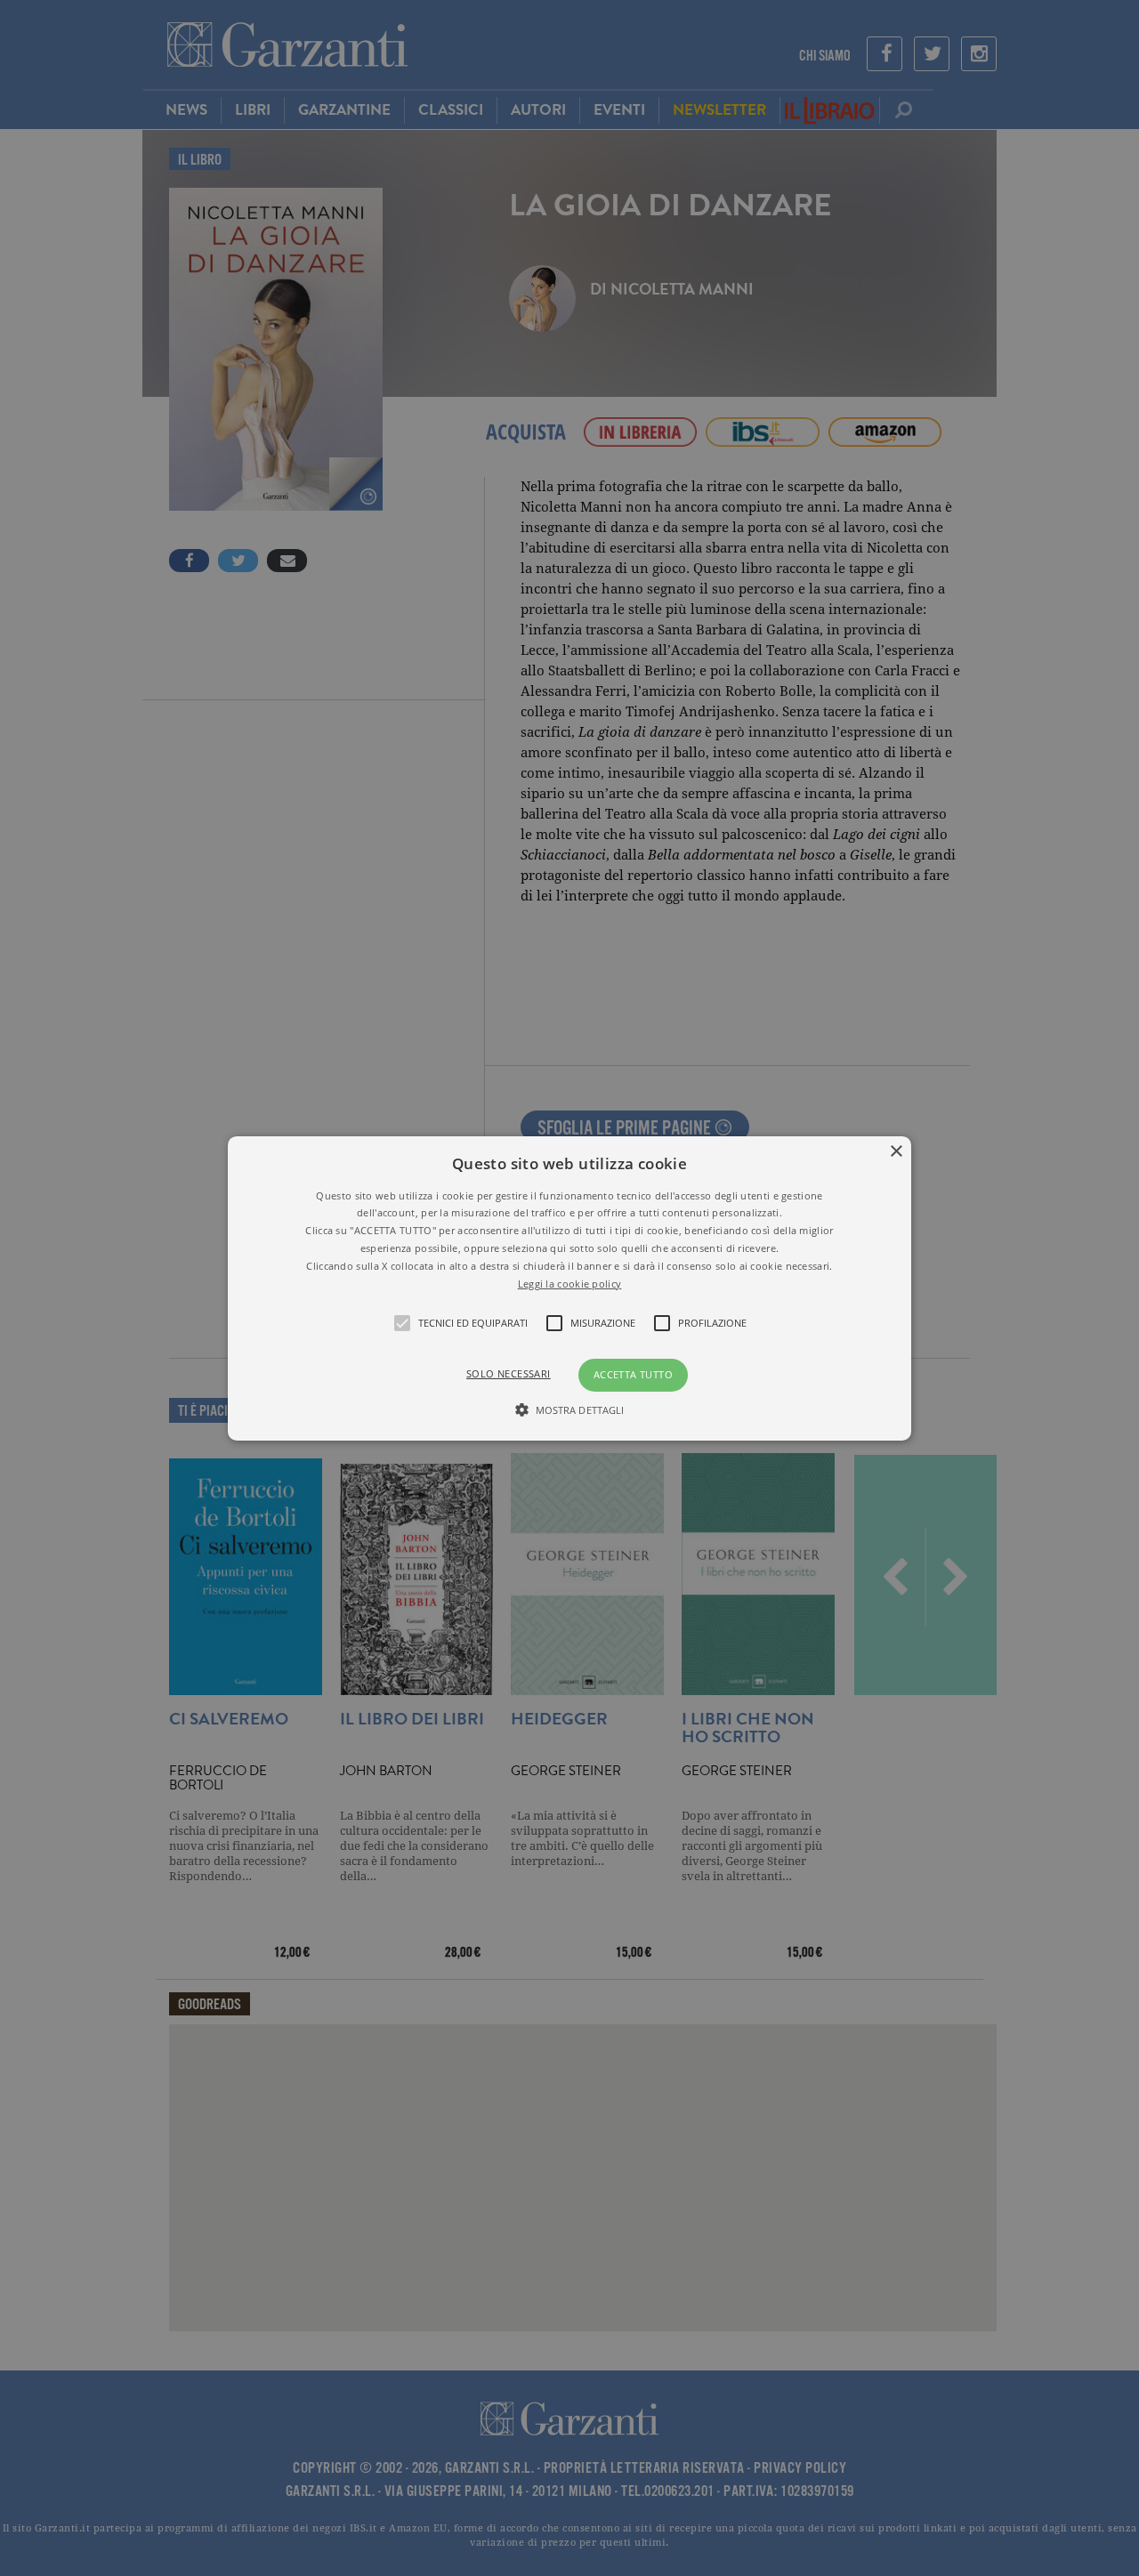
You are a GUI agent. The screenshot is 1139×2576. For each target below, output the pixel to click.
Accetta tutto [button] (633, 1374)
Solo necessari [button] (509, 1373)
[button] (569, 1288)
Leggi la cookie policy (570, 1283)
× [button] (896, 1151)
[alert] (569, 1288)
